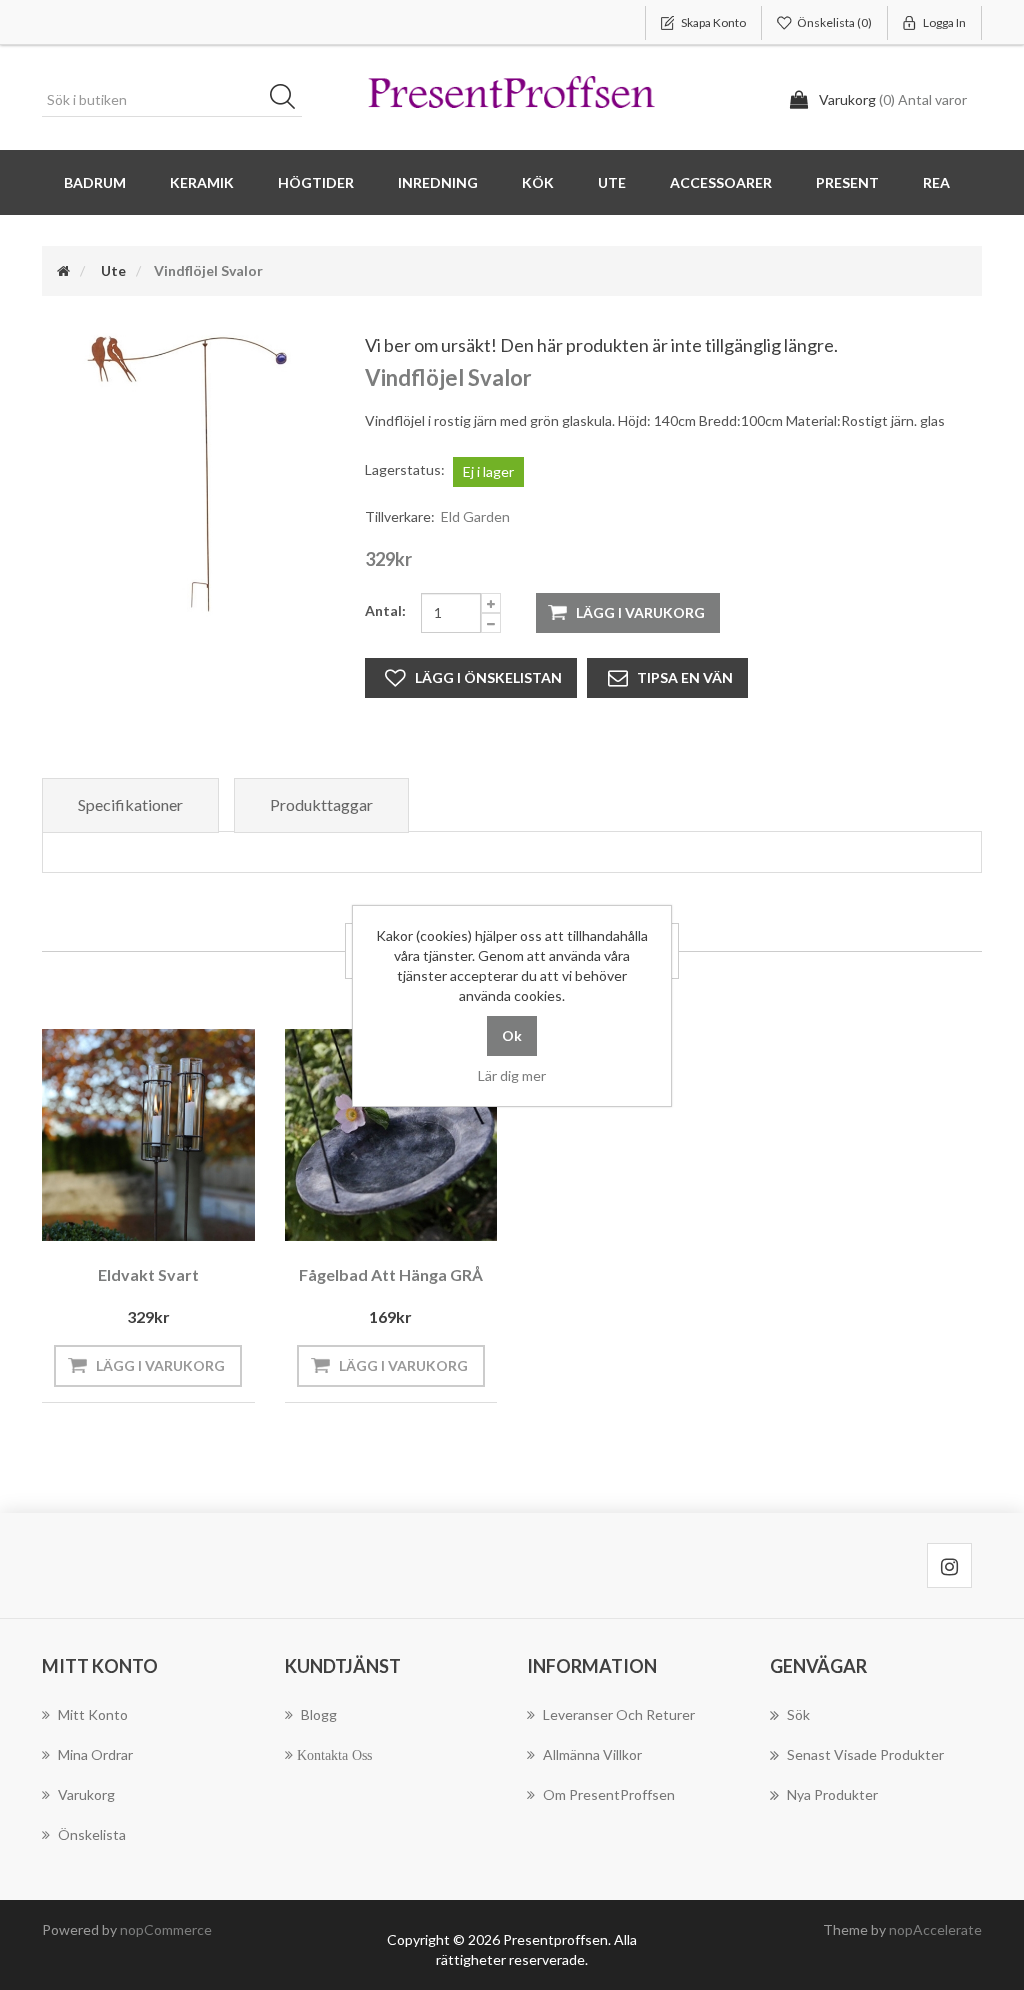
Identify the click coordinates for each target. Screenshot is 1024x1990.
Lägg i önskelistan (488, 677)
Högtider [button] (316, 182)
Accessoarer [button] (721, 182)
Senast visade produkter (865, 1754)
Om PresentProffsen (609, 1794)
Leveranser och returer (619, 1714)
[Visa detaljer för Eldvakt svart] (148, 1135)
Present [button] (847, 182)
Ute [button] (612, 182)
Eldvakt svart (148, 1274)
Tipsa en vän (685, 677)
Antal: (385, 610)
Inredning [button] (438, 182)
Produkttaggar (321, 804)
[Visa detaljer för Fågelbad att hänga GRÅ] (391, 1135)
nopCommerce (166, 1929)
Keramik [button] (202, 182)
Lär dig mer (512, 1075)
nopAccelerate (935, 1929)
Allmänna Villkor (592, 1754)
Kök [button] (538, 182)
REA (936, 182)
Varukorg (86, 1794)
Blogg (319, 1714)
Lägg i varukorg (640, 612)
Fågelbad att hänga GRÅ (391, 1274)
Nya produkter (832, 1794)
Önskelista (92, 1834)
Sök (289, 100)
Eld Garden (475, 516)
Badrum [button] (95, 182)
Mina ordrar (95, 1754)
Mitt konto (93, 1714)
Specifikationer (130, 804)
